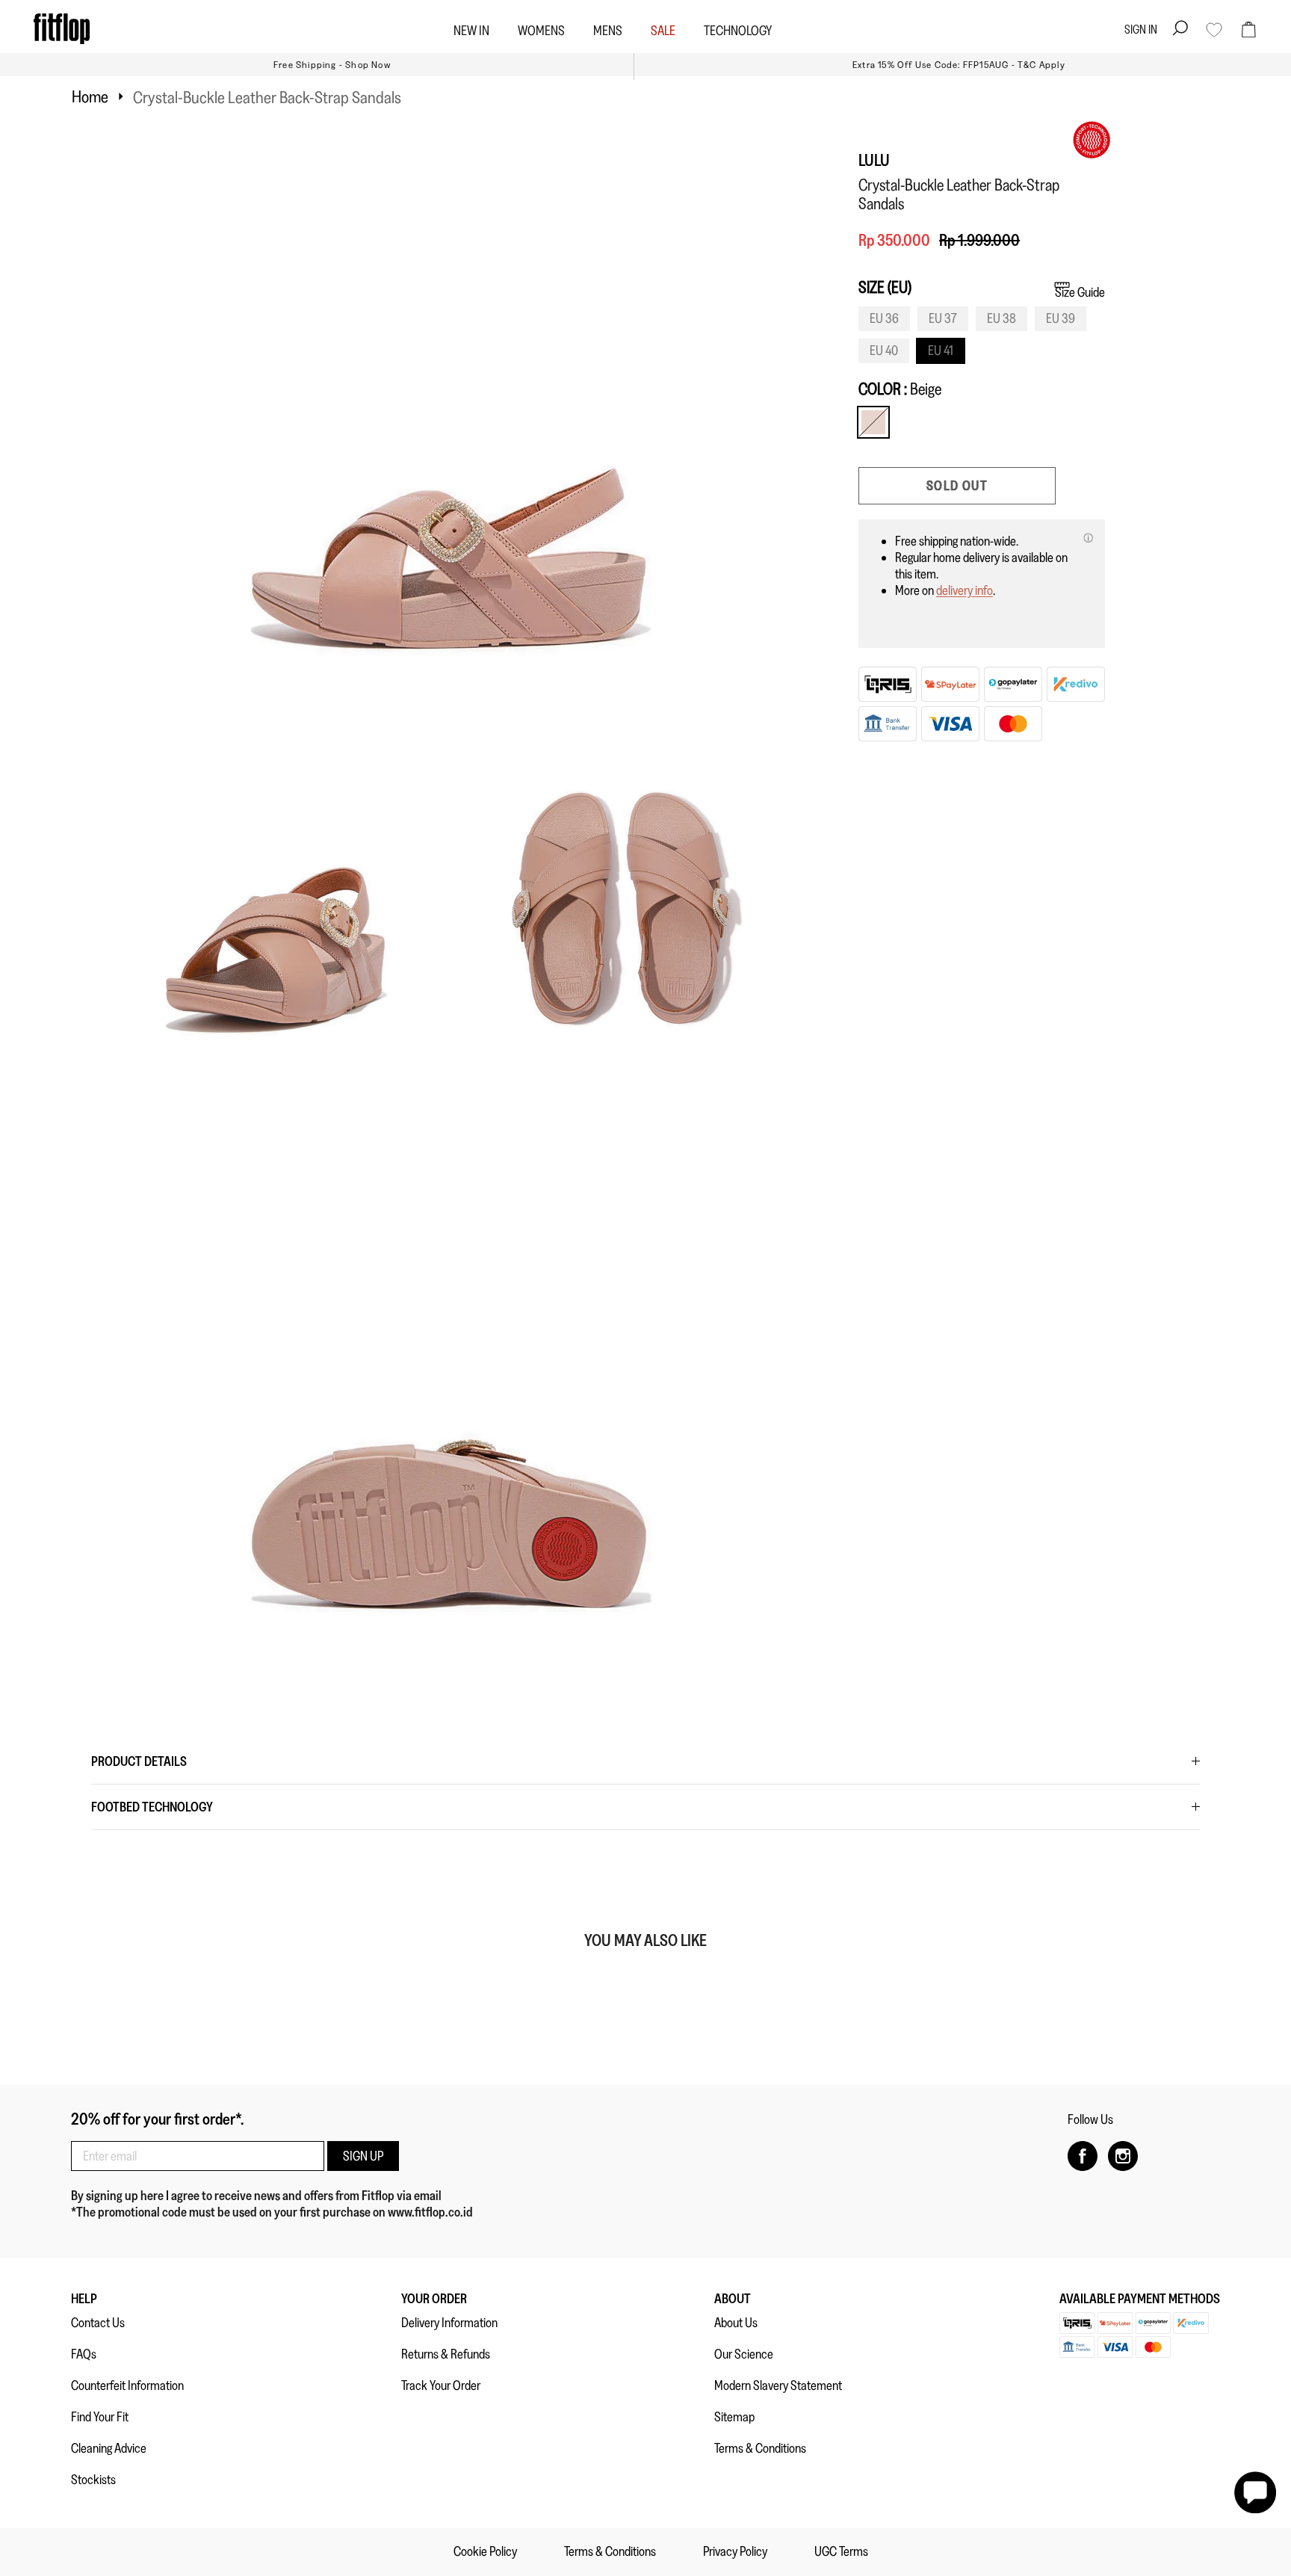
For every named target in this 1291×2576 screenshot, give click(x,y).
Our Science (744, 2354)
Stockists (93, 2480)
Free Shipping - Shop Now (332, 65)
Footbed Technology (152, 1807)
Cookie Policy (485, 2551)
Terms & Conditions (760, 2448)
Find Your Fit (100, 2417)
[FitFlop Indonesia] (62, 29)
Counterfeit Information (127, 2385)
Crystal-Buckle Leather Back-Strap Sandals (267, 97)
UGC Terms (841, 2551)
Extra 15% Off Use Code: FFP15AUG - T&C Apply (959, 65)
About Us (736, 2323)
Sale (663, 31)
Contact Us (98, 2323)
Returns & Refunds (446, 2354)
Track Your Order (441, 2385)
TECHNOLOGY (738, 31)
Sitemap (734, 2417)
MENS (608, 31)
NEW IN (471, 31)
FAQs (84, 2354)
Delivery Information (449, 2323)
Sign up (363, 2156)
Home (90, 96)
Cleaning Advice (109, 2448)
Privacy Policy (735, 2551)
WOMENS (541, 31)
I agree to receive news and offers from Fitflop (281, 2196)
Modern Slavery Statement (778, 2385)
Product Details (139, 1761)
